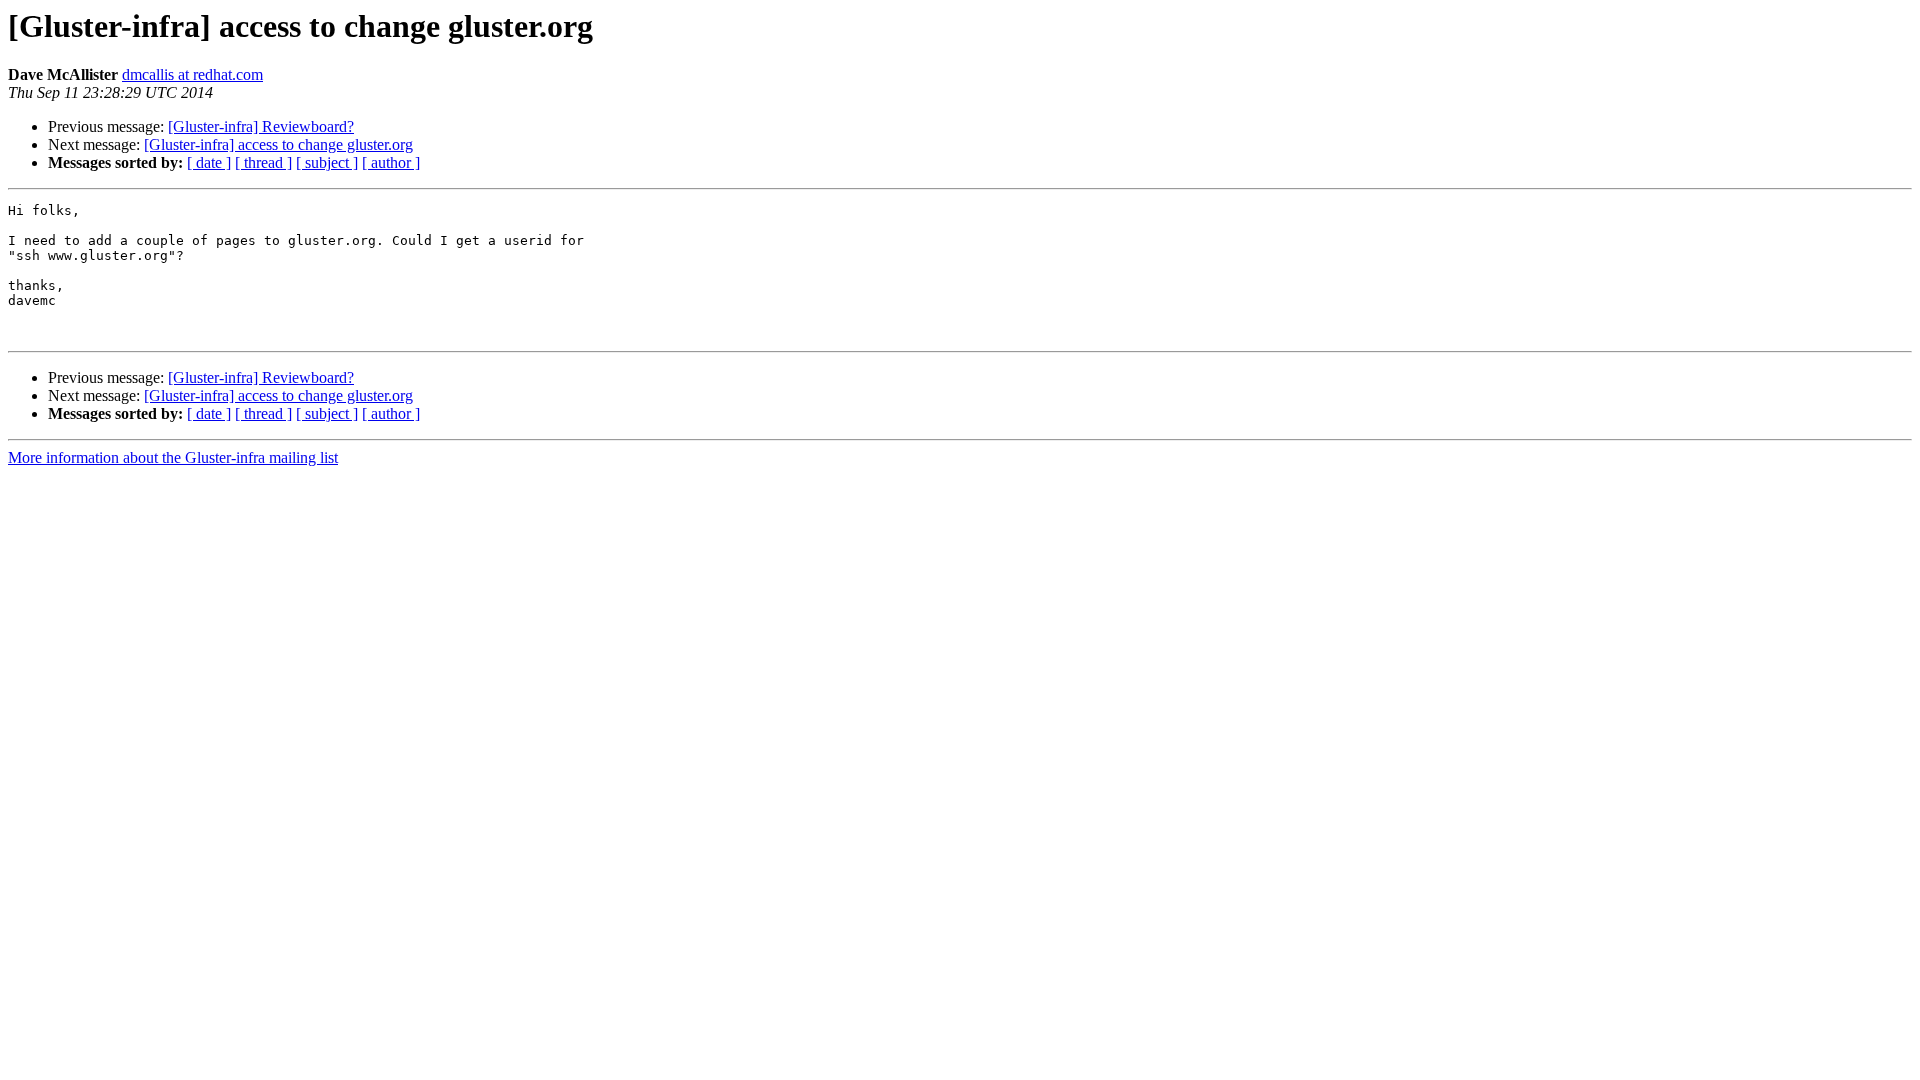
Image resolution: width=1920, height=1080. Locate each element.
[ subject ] (327, 162)
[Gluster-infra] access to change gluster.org (278, 144)
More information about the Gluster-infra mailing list (173, 457)
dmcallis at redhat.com (192, 74)
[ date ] (209, 162)
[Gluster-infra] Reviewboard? (261, 126)
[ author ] (391, 162)
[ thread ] (263, 162)
